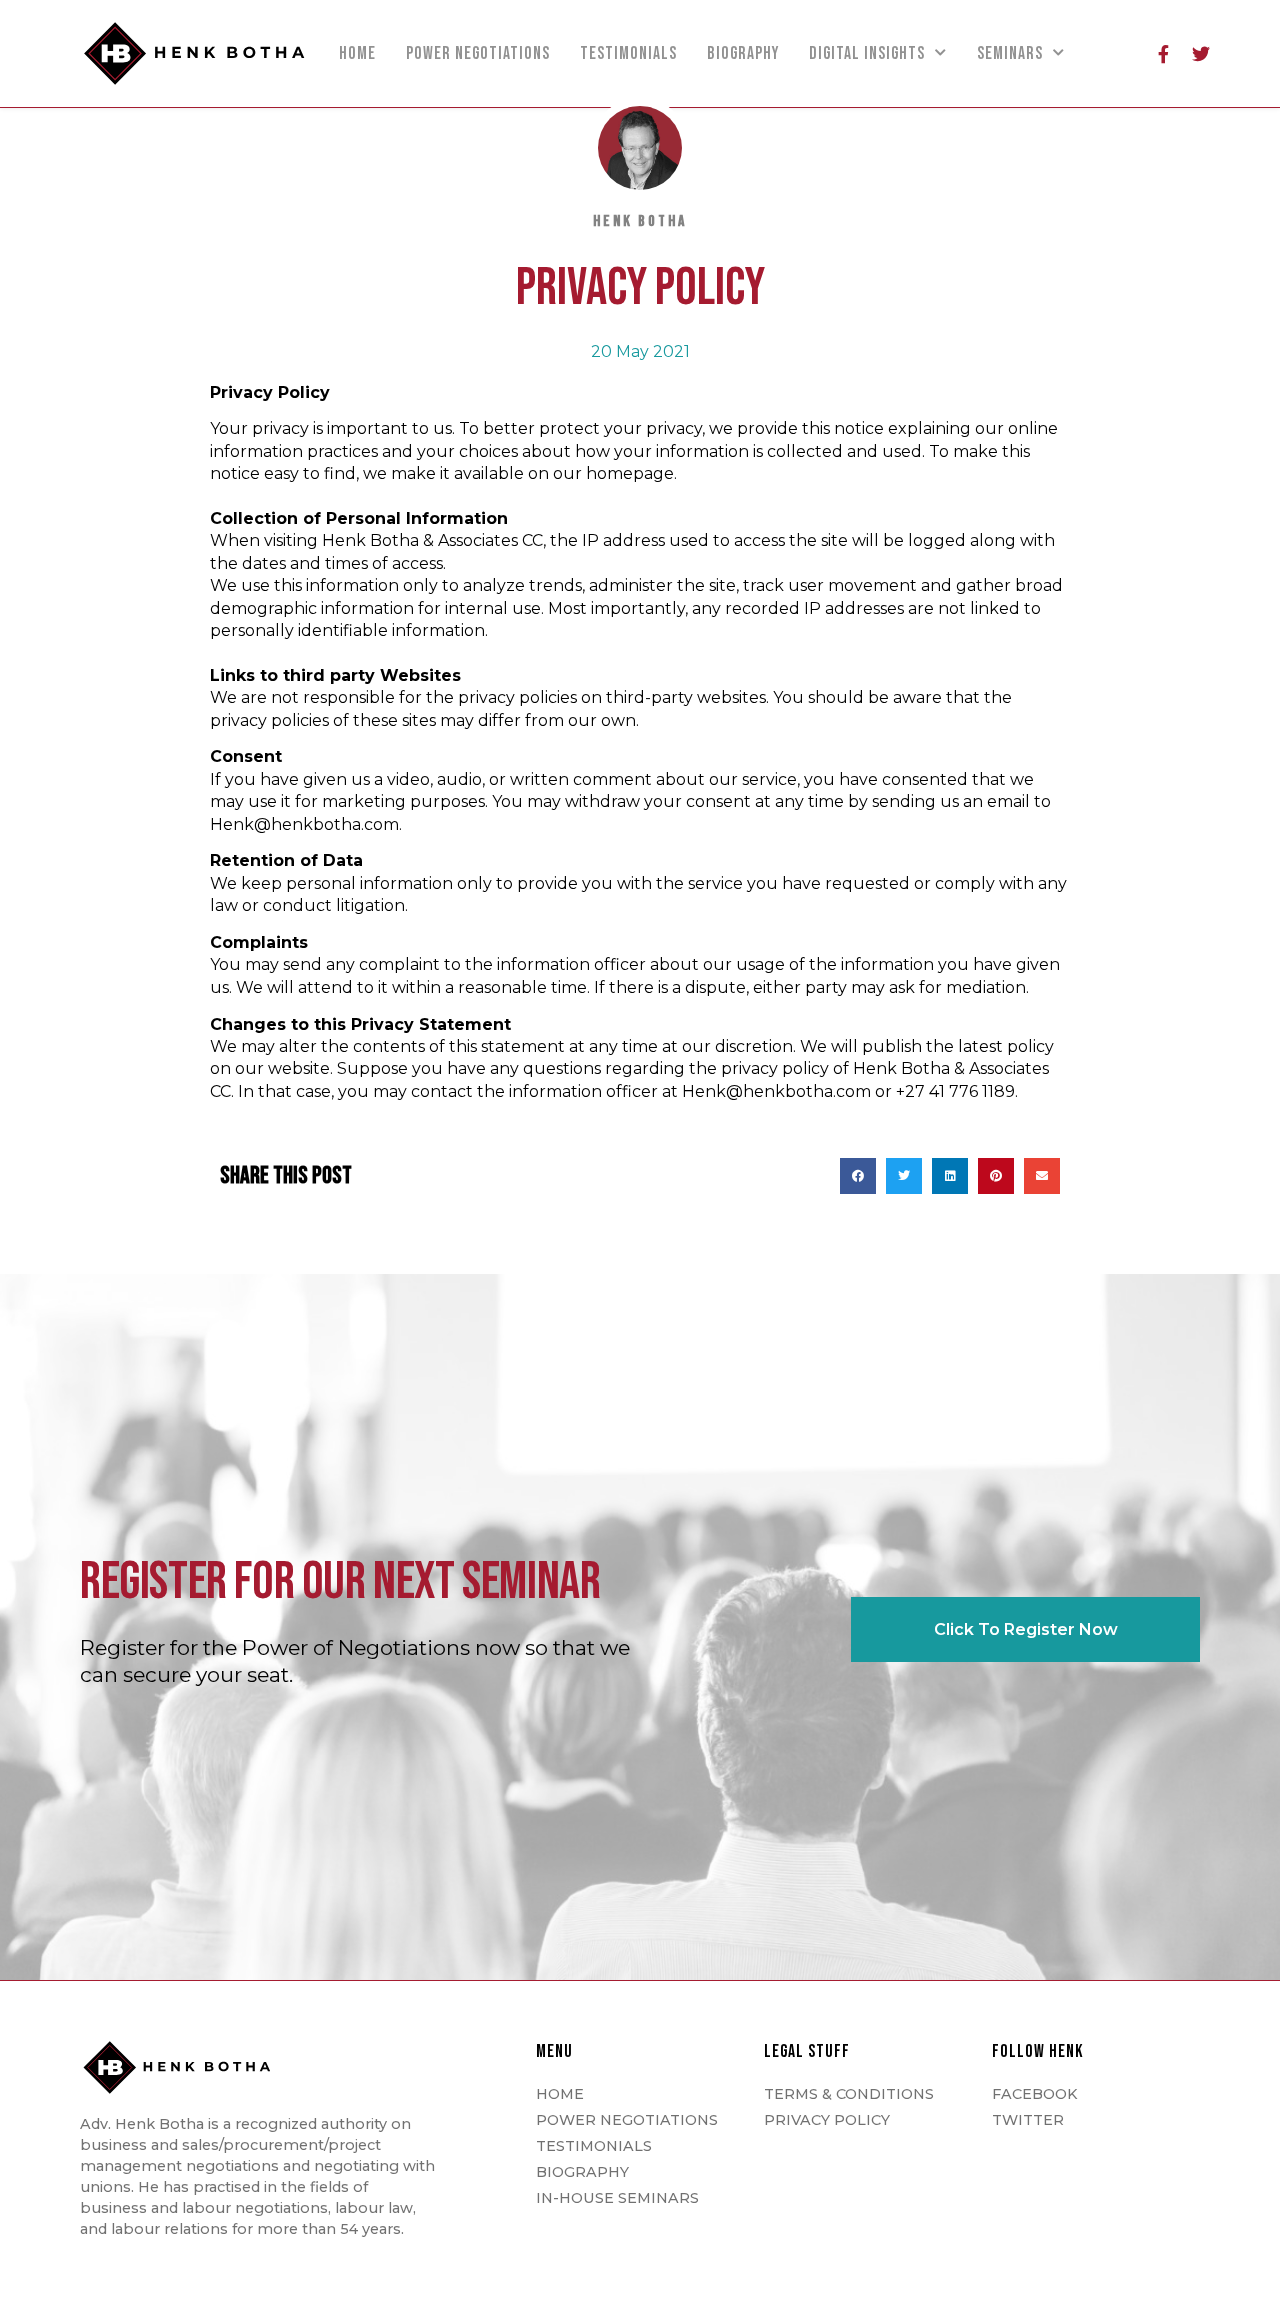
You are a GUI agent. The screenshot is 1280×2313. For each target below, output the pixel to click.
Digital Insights (867, 53)
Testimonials (628, 53)
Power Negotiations (478, 53)
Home (357, 53)
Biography (743, 53)
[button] (858, 1176)
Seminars (1010, 53)
